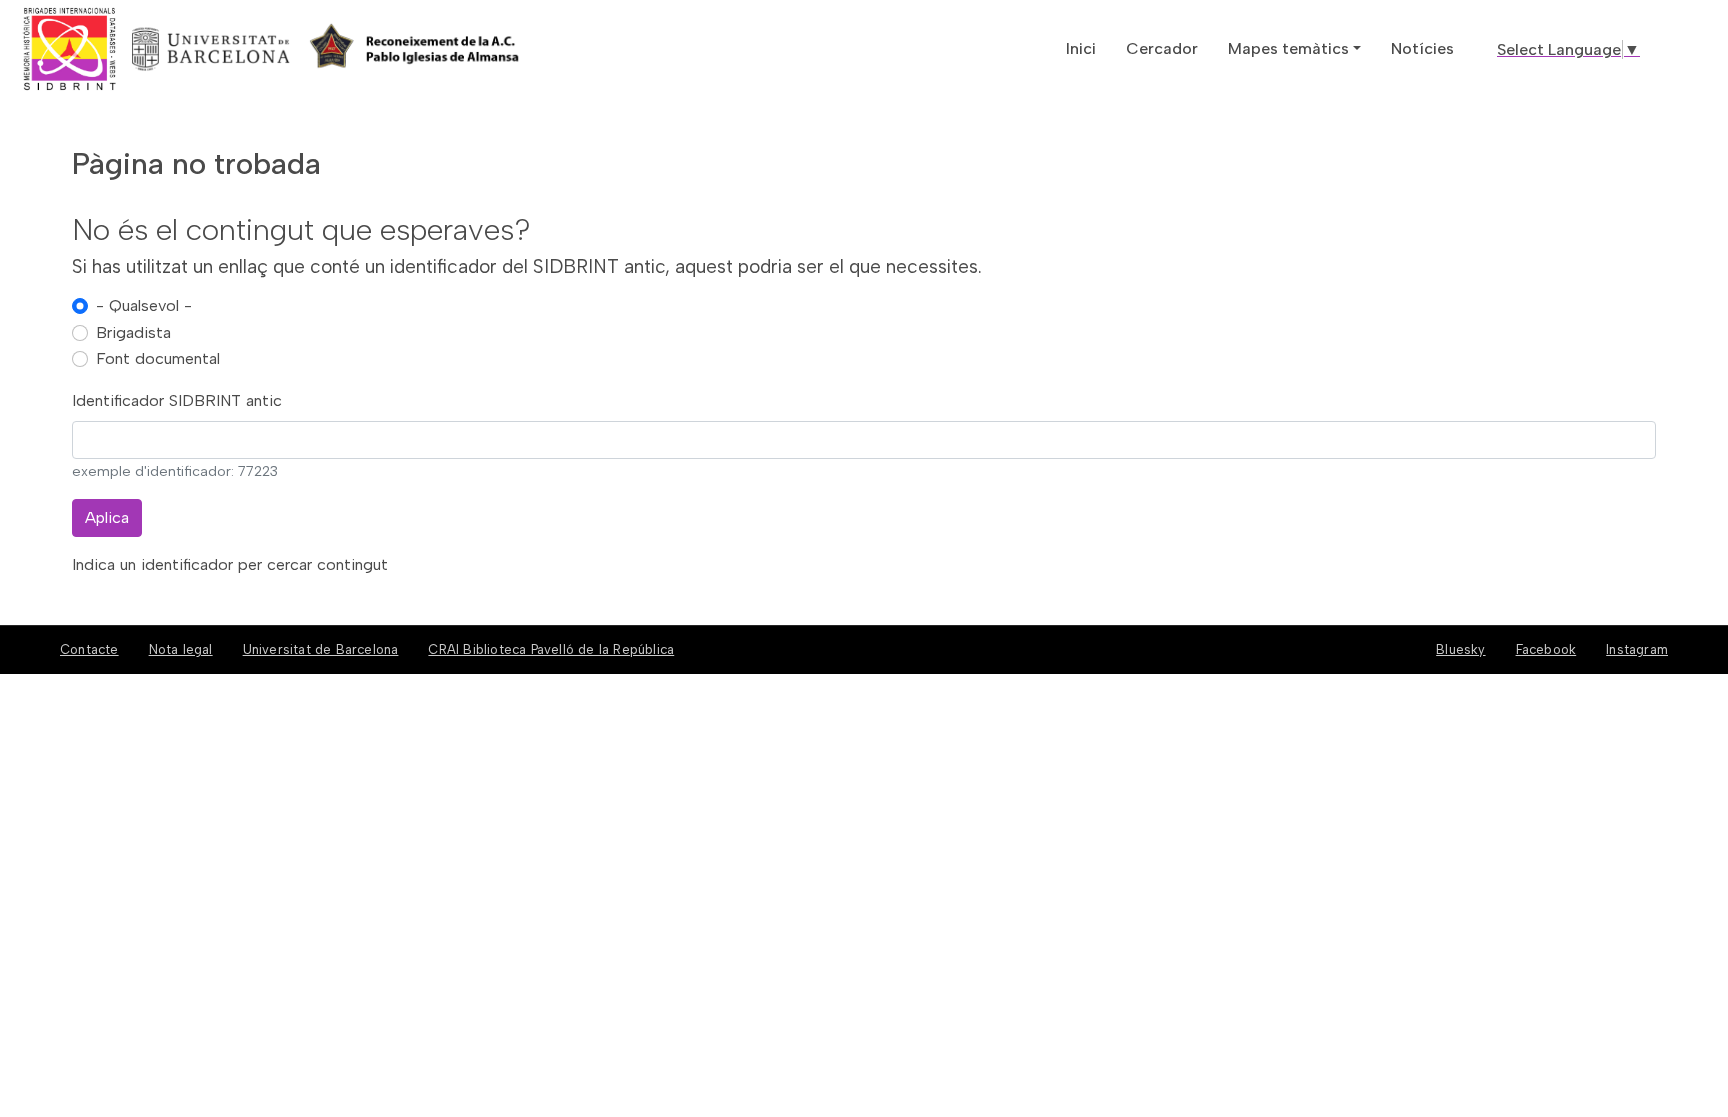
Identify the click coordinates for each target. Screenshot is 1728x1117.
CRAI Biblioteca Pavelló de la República (551, 649)
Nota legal (181, 649)
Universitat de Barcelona (321, 649)
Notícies (1422, 48)
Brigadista (133, 332)
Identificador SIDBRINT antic (177, 400)
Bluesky (1460, 649)
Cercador (1162, 48)
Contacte (89, 649)
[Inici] (143, 49)
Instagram (1637, 649)
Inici (1081, 48)
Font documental (158, 358)
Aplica (107, 517)
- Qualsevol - (144, 305)
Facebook (1546, 649)
